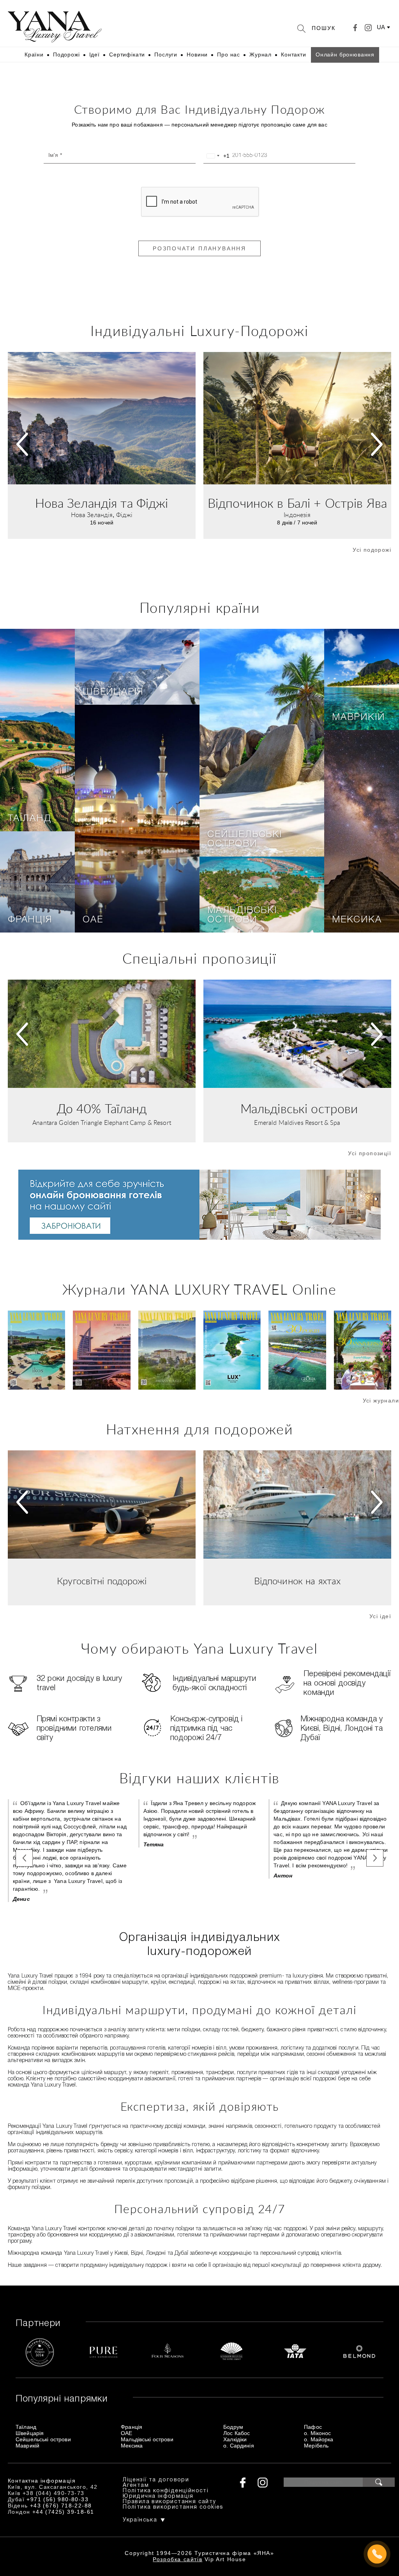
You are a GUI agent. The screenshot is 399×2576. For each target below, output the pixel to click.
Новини (197, 55)
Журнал (260, 55)
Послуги (166, 55)
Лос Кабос (237, 2433)
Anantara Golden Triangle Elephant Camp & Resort (102, 1123)
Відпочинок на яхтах (297, 1582)
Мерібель (316, 2446)
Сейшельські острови (245, 839)
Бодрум (233, 2427)
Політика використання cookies (173, 2507)
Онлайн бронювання (345, 55)
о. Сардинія (239, 2446)
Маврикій (358, 718)
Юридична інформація (158, 2496)
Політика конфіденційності (166, 2491)
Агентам (136, 2485)
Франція (30, 920)
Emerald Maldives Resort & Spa (297, 1123)
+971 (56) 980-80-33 (57, 2499)
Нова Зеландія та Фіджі (102, 504)
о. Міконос (317, 2433)
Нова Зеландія (92, 515)
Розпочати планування (199, 248)
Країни (34, 55)
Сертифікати (127, 55)
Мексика (357, 920)
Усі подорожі (372, 550)
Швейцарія (113, 692)
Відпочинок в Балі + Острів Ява (297, 504)
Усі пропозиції (370, 1153)
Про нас (229, 55)
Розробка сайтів (177, 2559)
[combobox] (217, 156)
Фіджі (124, 515)
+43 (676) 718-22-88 (61, 2506)
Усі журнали (381, 1401)
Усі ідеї (380, 1616)
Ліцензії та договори (156, 2480)
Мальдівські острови (242, 915)
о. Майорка (319, 2439)
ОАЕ (93, 920)
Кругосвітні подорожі (102, 1582)
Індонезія (297, 515)
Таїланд (30, 819)
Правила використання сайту (169, 2502)
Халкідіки (235, 2439)
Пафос (313, 2427)
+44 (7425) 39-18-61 (63, 2512)
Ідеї (94, 55)
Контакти (294, 55)
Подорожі (66, 55)
